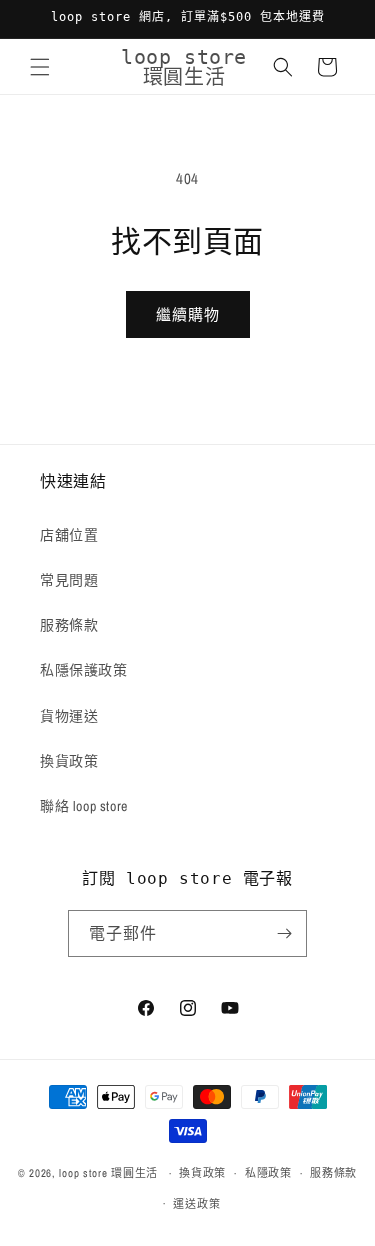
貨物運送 (69, 716)
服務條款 (69, 625)
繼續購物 (188, 314)
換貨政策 (69, 761)
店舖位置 (69, 535)
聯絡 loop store (84, 806)
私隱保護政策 (84, 670)
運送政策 (196, 1204)
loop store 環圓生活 (108, 1173)
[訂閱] (284, 933)
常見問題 (69, 580)
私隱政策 (268, 1173)
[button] (40, 67)
